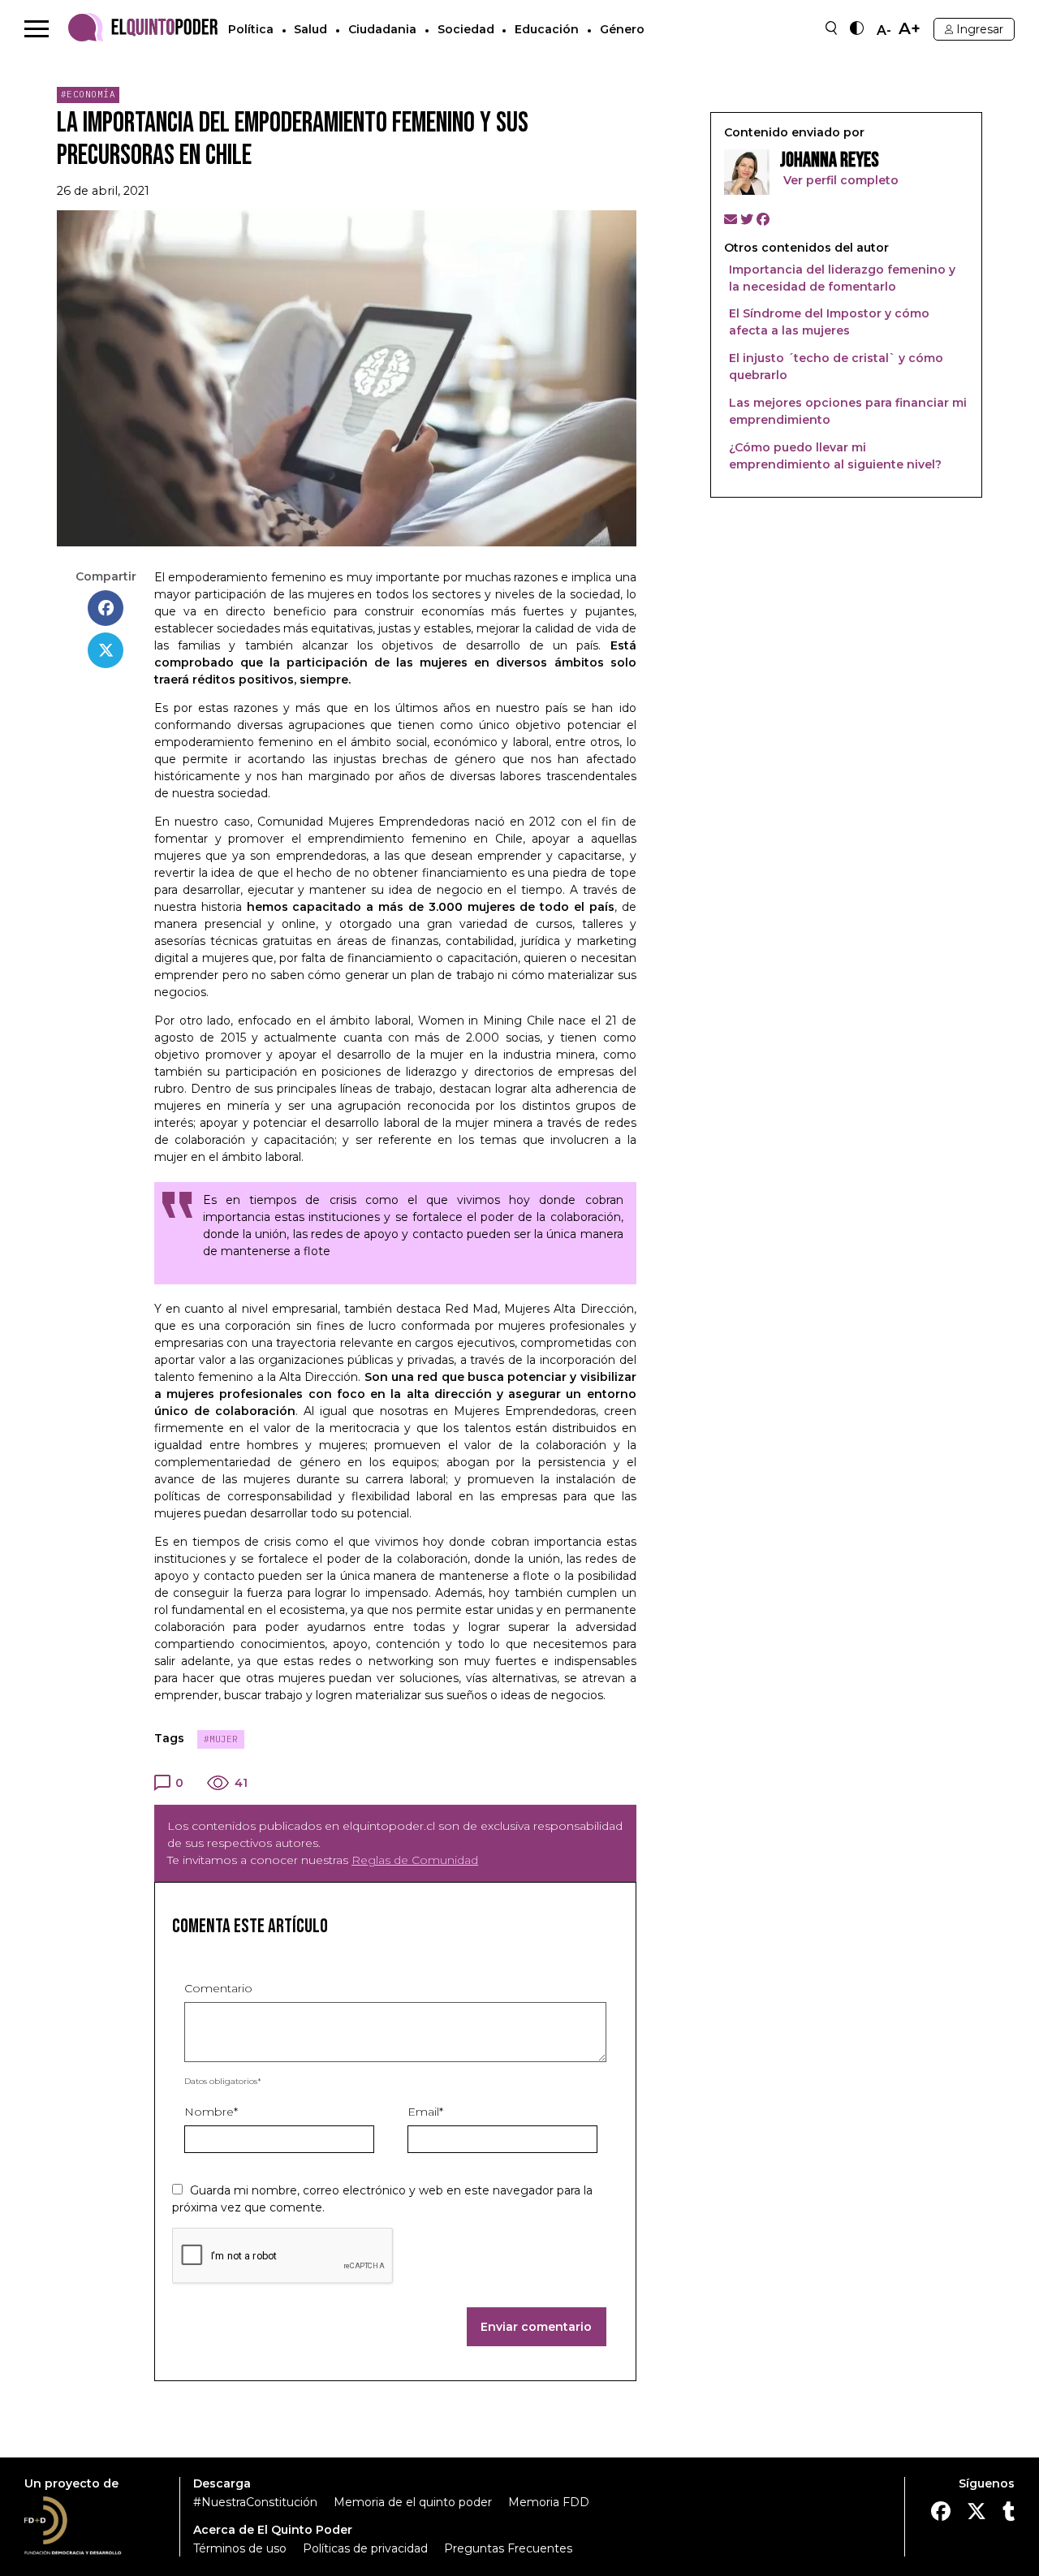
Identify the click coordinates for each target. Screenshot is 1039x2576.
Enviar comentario (536, 2327)
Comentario (218, 1988)
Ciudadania (382, 29)
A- (884, 31)
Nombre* (211, 2112)
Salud (310, 29)
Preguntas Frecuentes (508, 2548)
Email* (425, 2112)
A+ (910, 29)
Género (622, 29)
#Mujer (221, 1739)
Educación (547, 29)
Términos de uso (240, 2548)
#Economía (88, 94)
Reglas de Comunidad (415, 1860)
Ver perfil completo (839, 180)
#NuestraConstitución (255, 2502)
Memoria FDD (549, 2502)
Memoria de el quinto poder (413, 2502)
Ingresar (980, 29)
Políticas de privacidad (365, 2548)
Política (251, 29)
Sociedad (466, 29)
